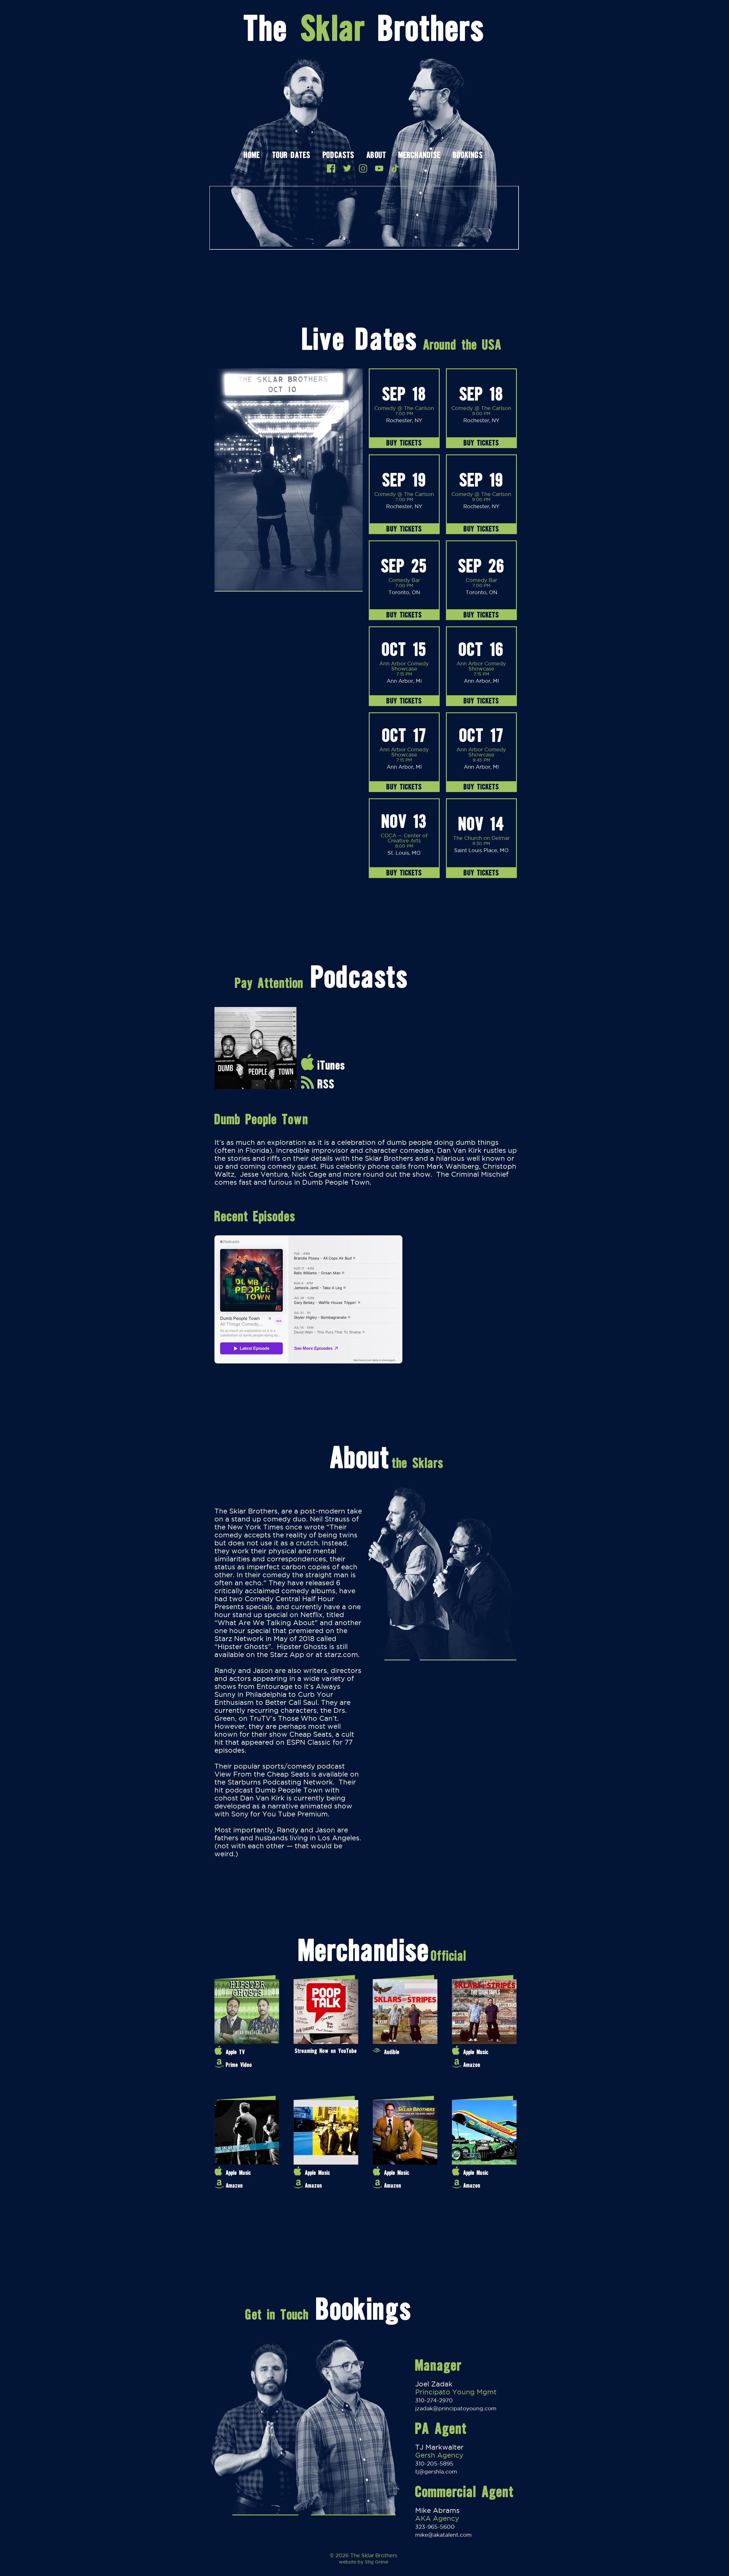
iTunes (331, 1065)
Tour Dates (291, 156)
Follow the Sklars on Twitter (347, 168)
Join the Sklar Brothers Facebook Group (331, 168)
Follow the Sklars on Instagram (363, 168)
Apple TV (235, 2052)
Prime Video (239, 2065)
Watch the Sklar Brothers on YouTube (379, 168)
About (376, 156)
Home (252, 156)
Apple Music (476, 2052)
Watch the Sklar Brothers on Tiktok (395, 168)
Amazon (472, 2065)
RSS (326, 1084)
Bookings (468, 156)
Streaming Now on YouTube (326, 2051)
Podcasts (338, 156)
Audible (392, 2052)
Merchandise (419, 156)
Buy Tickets (404, 443)
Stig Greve (376, 2562)
